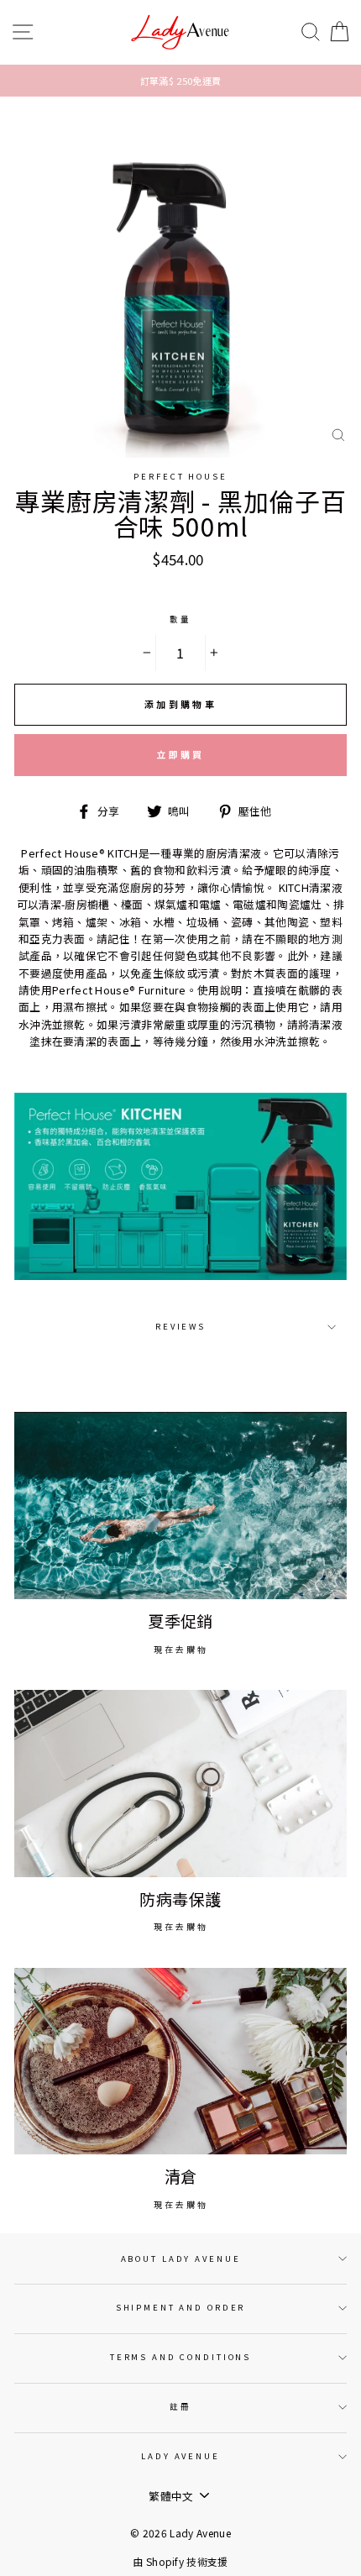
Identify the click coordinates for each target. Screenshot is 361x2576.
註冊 (180, 2406)
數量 (180, 619)
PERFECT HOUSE (180, 476)
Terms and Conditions (180, 2357)
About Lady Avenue (181, 2259)
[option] (180, 81)
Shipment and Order (181, 2307)
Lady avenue (180, 2456)
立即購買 (180, 754)
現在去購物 (181, 1649)
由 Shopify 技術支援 (180, 2561)
